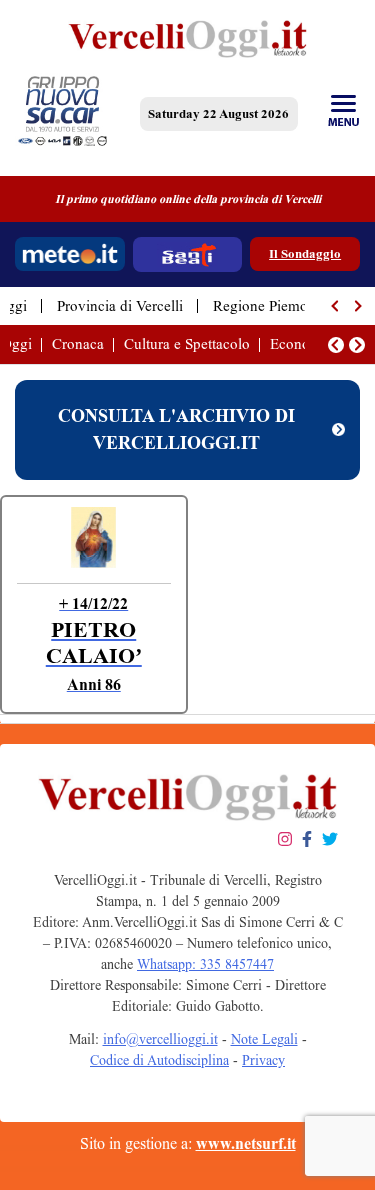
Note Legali (264, 1039)
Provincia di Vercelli (120, 306)
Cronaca (78, 344)
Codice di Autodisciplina (159, 1060)
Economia (301, 344)
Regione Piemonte (270, 306)
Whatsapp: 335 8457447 (205, 964)
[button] (336, 306)
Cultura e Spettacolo (187, 344)
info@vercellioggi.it (160, 1039)
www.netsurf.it (246, 1143)
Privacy (263, 1060)
